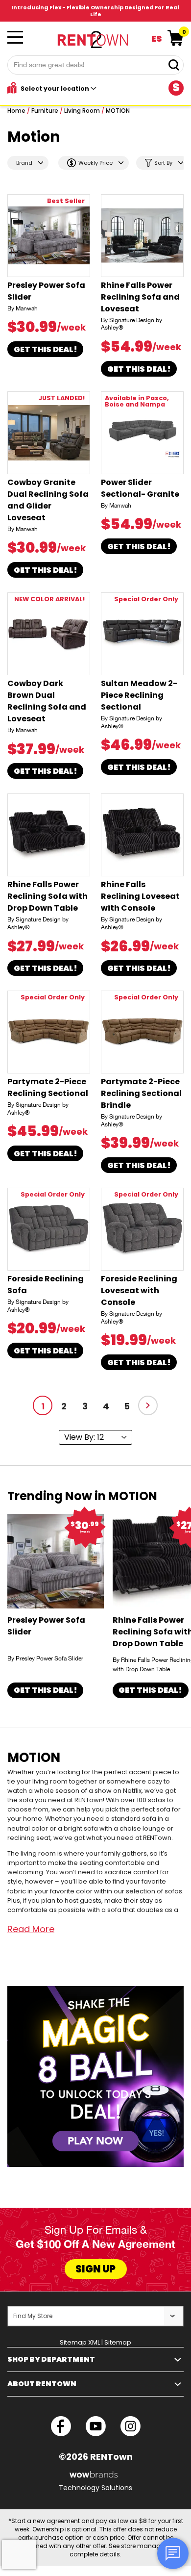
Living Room (82, 111)
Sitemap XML (80, 2342)
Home (16, 111)
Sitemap (118, 2342)
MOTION (118, 111)
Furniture (45, 111)
